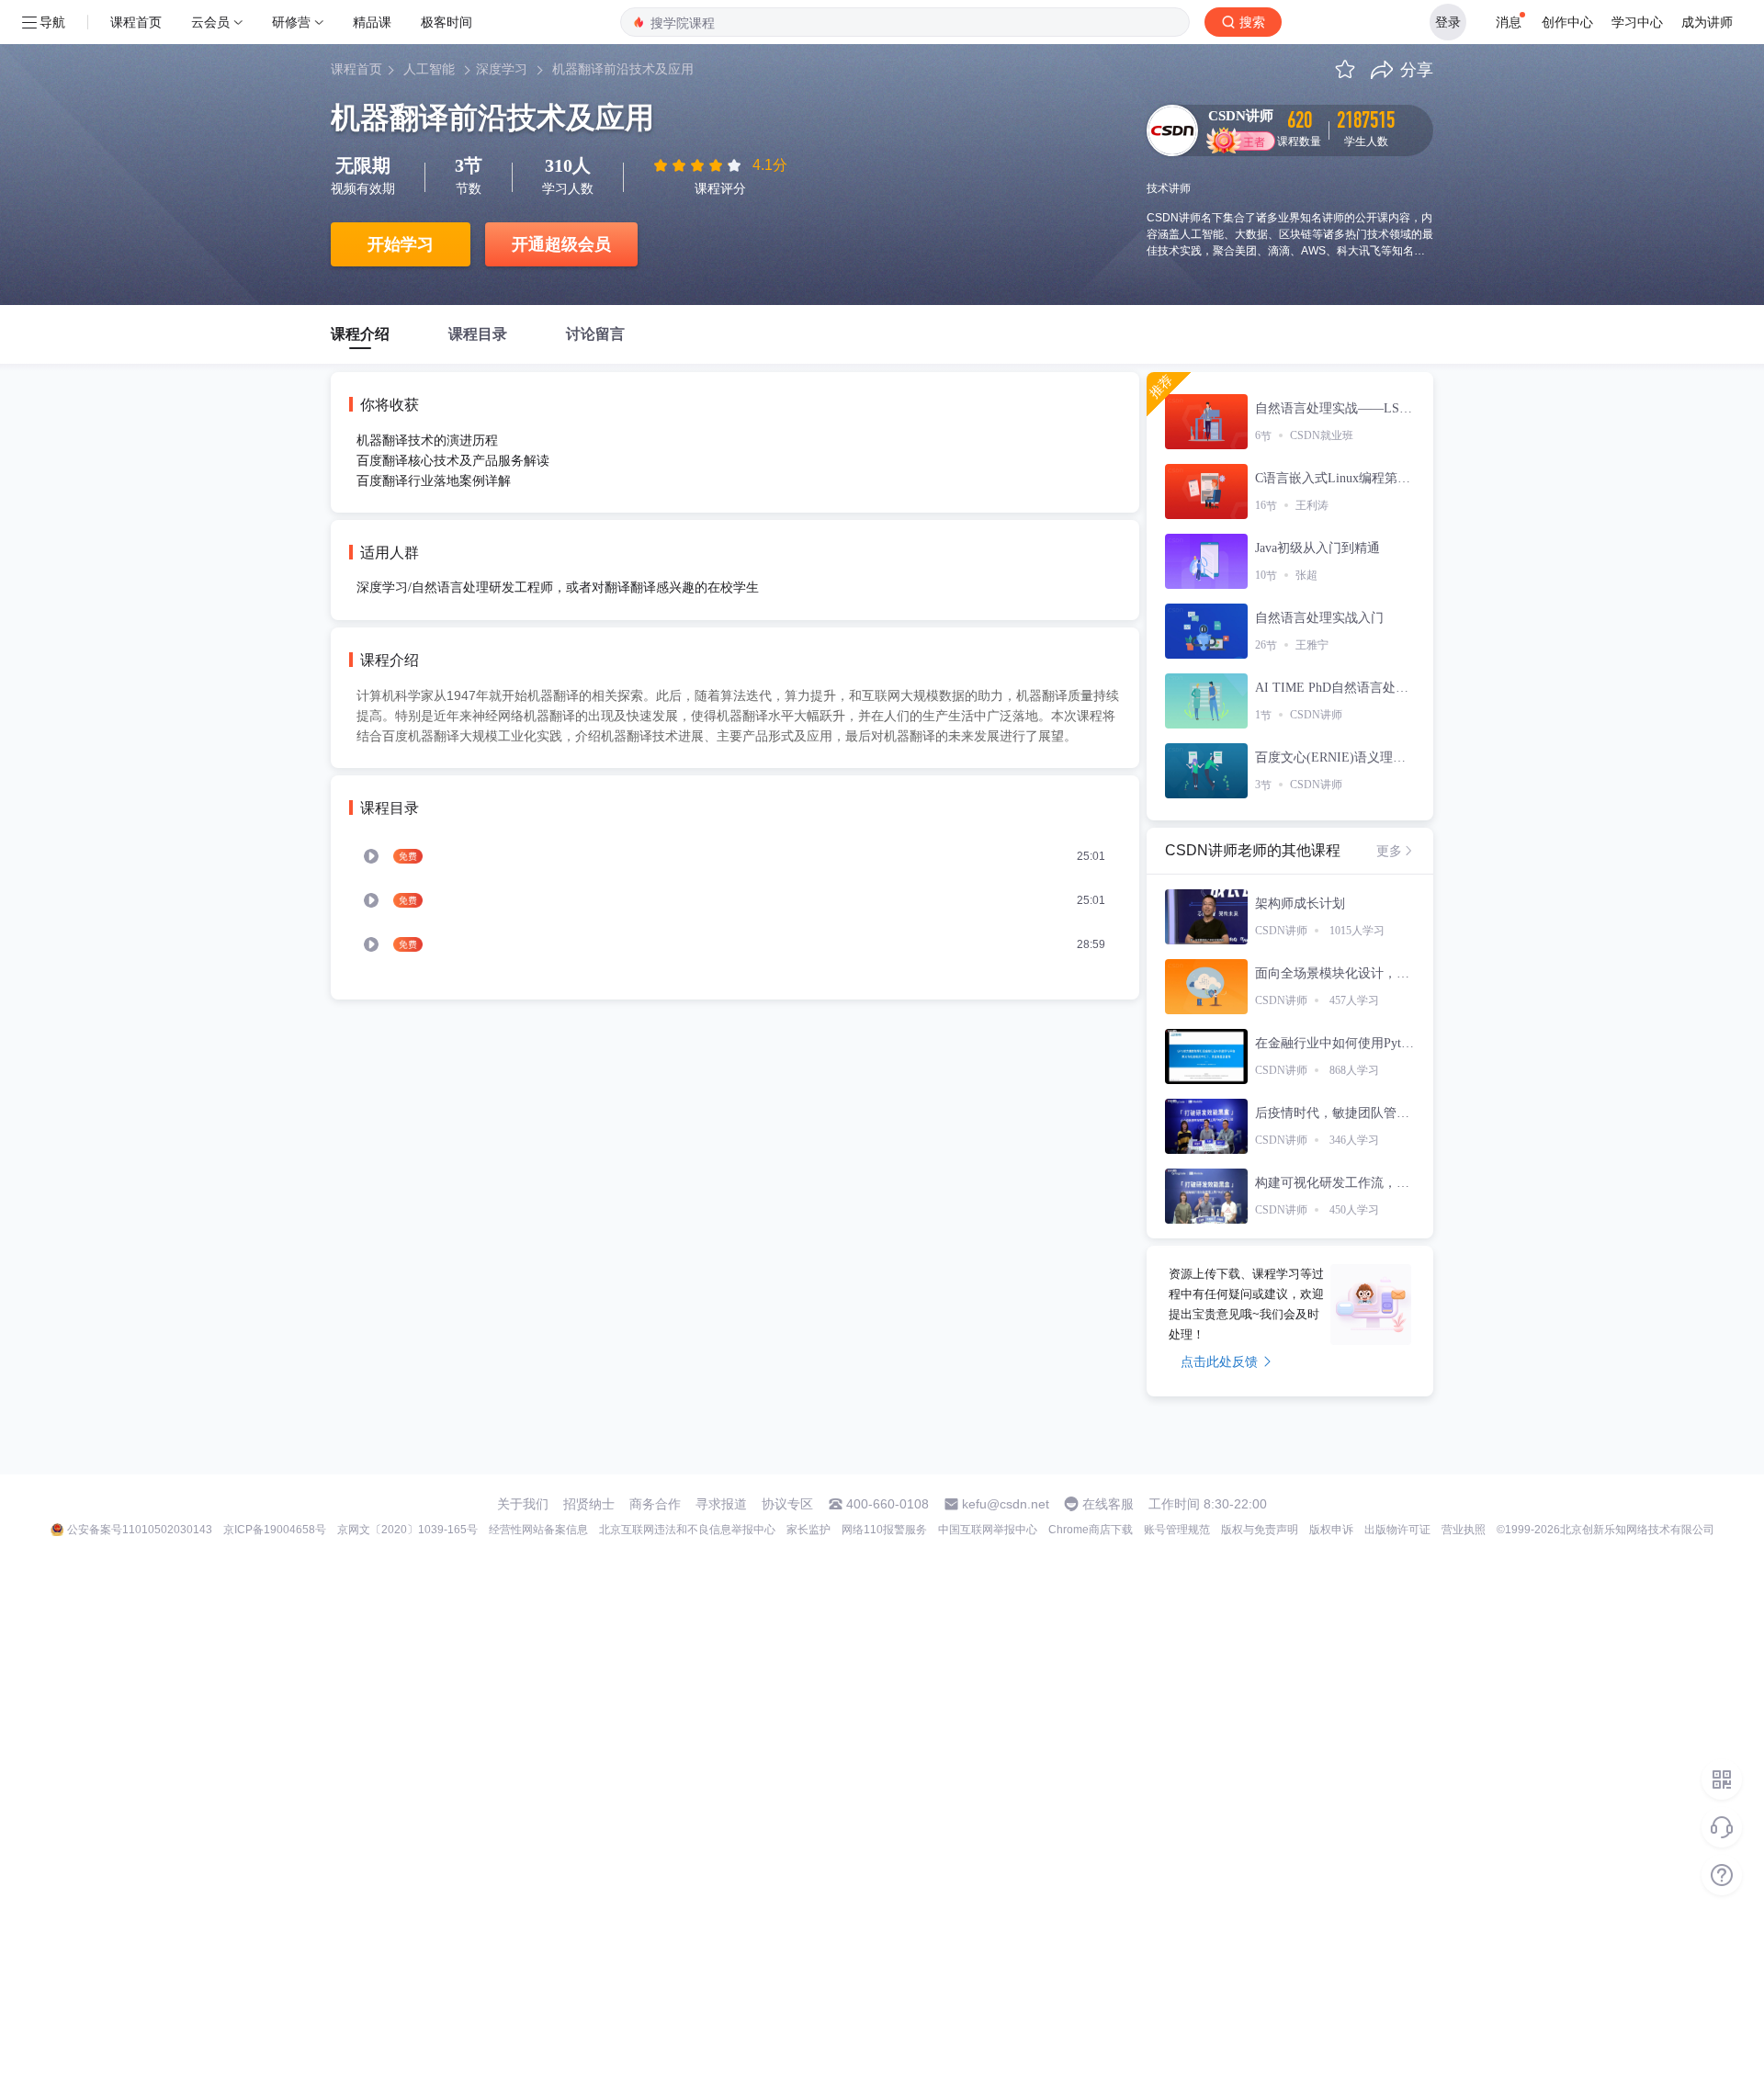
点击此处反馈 (1219, 1361)
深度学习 (502, 69)
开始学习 (401, 244)
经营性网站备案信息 (538, 1530)
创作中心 (1567, 22)
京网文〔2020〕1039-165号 (407, 1530)
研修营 (291, 22)
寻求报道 (721, 1504)
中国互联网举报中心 (988, 1530)
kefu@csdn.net (1006, 1504)
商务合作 (655, 1504)
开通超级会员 (561, 244)
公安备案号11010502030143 (140, 1530)
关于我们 (523, 1504)
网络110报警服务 (884, 1530)
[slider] (699, 165)
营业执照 (1464, 1530)
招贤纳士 (589, 1504)
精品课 (372, 22)
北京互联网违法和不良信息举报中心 (687, 1530)
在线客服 (1108, 1504)
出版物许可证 (1397, 1530)
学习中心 (1637, 22)
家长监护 (808, 1530)
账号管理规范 (1177, 1530)
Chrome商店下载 (1091, 1530)
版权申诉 (1331, 1530)
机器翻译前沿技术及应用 (623, 69)
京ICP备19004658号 (275, 1530)
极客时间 (447, 22)
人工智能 (429, 69)
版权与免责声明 (1260, 1530)
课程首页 (136, 22)
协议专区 (787, 1504)
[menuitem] (735, 856)
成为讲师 (1707, 22)
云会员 (210, 22)
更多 (1389, 851)
